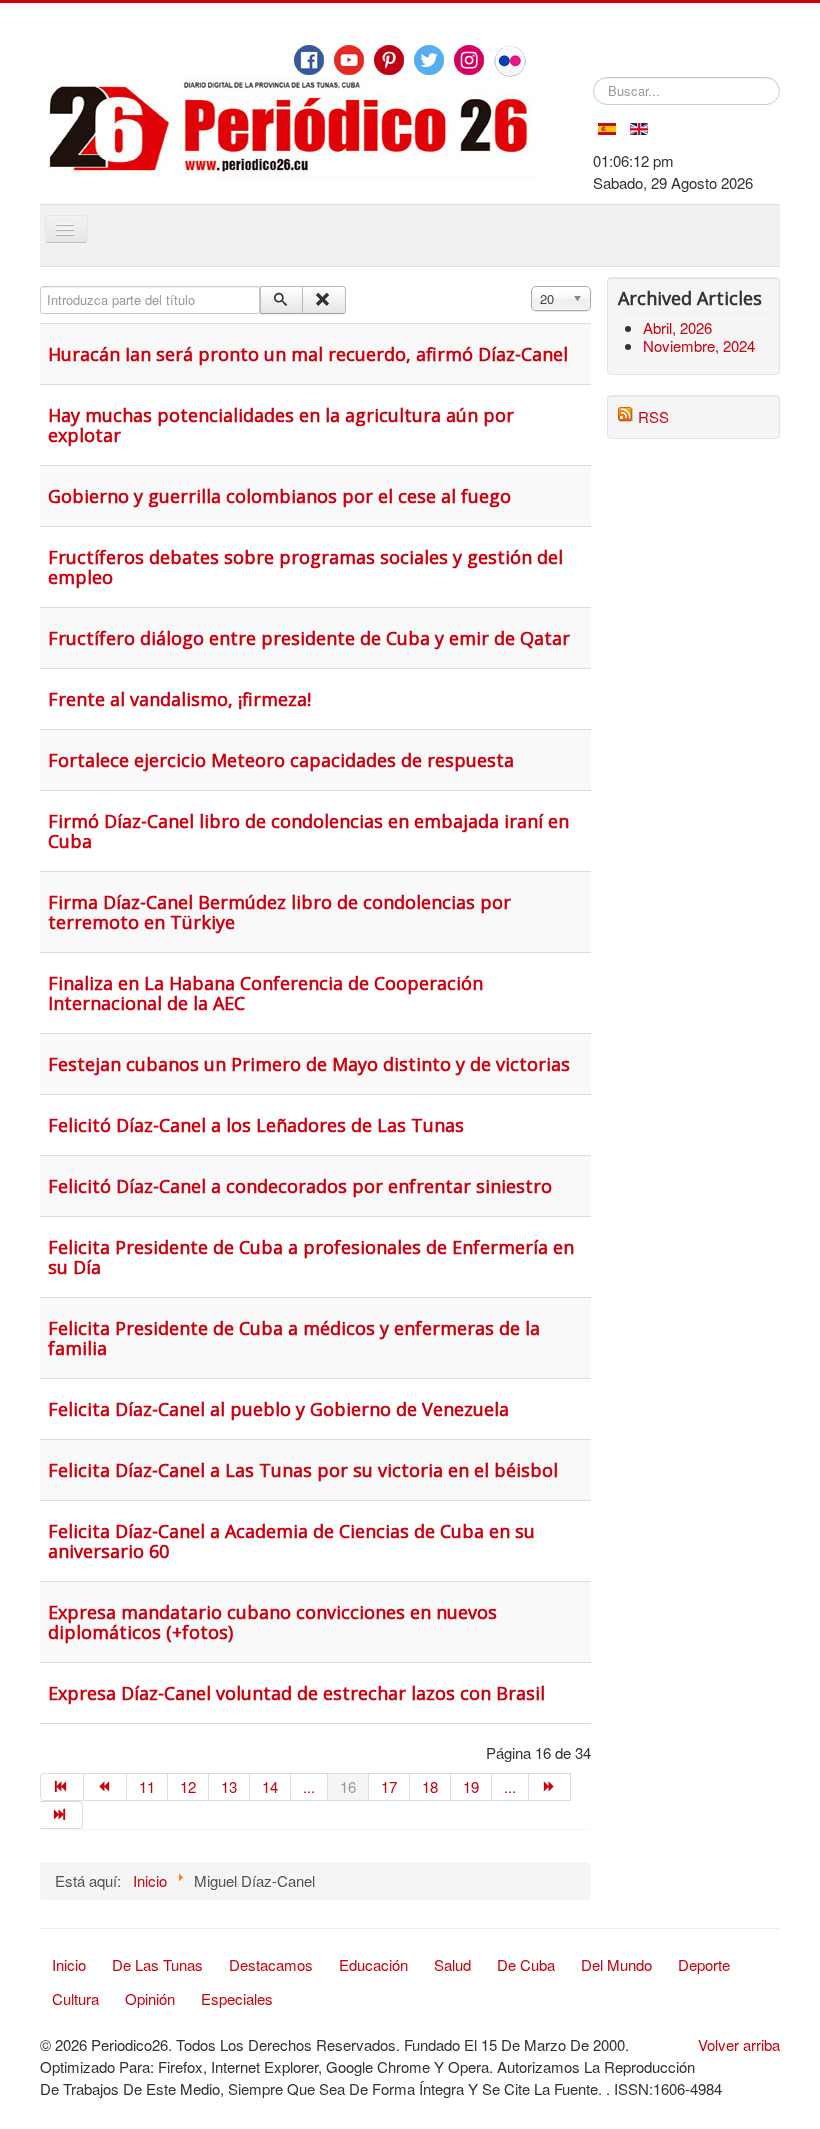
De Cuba (526, 1964)
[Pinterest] (389, 60)
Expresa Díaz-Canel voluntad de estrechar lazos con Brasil (296, 1693)
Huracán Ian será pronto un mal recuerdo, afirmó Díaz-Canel (308, 354)
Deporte (704, 1964)
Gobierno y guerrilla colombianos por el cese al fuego (279, 496)
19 (471, 1786)
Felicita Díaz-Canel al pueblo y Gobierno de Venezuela (278, 1409)
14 (270, 1786)
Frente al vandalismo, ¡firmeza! (179, 699)
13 (229, 1786)
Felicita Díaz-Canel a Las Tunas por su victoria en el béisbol (303, 1470)
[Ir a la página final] (61, 1815)
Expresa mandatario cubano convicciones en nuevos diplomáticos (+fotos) (272, 1622)
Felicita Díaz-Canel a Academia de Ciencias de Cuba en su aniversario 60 (291, 1541)
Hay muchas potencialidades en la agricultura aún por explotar (281, 425)
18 (430, 1786)
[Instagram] (469, 60)
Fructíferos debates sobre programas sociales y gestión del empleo (305, 567)
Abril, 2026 (677, 327)
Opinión (150, 1998)
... (309, 1786)
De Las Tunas (157, 1964)
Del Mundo (616, 1964)
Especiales (237, 1998)
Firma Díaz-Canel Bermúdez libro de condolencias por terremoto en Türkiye (279, 912)
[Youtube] (349, 60)
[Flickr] (510, 61)
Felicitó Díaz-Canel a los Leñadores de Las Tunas (256, 1125)
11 (147, 1786)
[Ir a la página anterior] (105, 1787)
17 (389, 1786)
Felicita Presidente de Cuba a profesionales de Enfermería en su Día (311, 1257)
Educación (373, 1964)
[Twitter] (429, 60)
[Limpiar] (323, 300)
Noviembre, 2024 (699, 345)
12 (188, 1786)
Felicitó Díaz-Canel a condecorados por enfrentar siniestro (300, 1186)
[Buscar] (281, 300)
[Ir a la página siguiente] (550, 1787)
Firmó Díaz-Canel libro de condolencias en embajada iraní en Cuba (308, 831)
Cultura (75, 1998)
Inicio (69, 1964)
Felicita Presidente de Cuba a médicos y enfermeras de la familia (294, 1338)
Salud (452, 1964)
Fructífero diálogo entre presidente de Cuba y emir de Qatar (309, 638)
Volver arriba (739, 2044)
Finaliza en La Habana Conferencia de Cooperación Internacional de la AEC (265, 993)
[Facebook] (309, 60)
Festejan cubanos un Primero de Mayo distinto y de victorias (309, 1064)
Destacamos (271, 1964)
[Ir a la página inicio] (62, 1787)
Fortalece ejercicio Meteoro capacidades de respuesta (281, 760)
